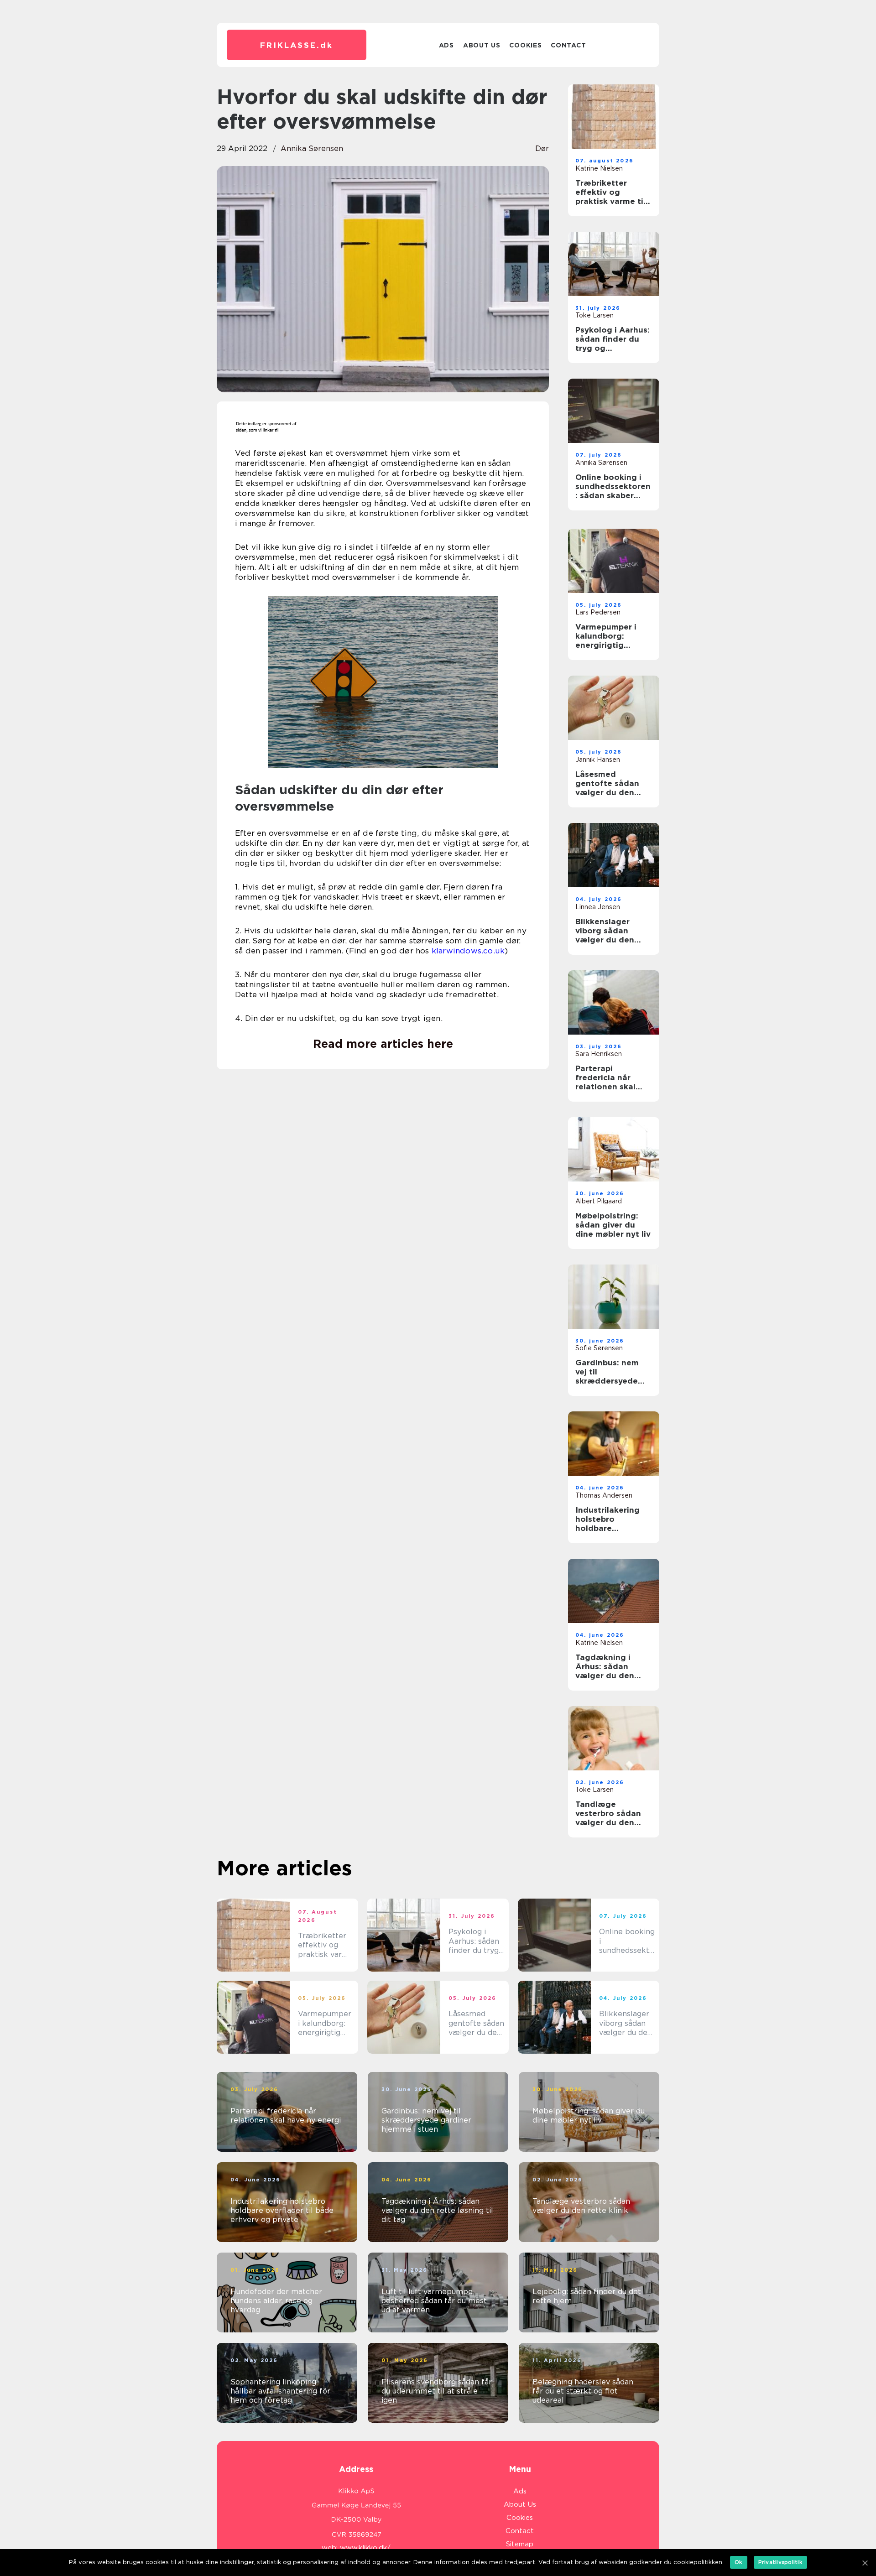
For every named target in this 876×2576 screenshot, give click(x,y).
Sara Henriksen (599, 1054)
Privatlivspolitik (780, 2562)
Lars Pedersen (598, 612)
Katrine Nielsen (599, 168)
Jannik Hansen (598, 760)
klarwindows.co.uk (468, 951)
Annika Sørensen (312, 148)
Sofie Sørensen (599, 1348)
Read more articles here (383, 1044)
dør (542, 148)
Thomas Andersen (604, 1495)
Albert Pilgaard (599, 1201)
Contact (568, 45)
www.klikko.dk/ (365, 2548)
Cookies (525, 45)
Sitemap (520, 2544)
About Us (482, 45)
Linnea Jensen (598, 907)
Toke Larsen (594, 315)
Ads (446, 45)
